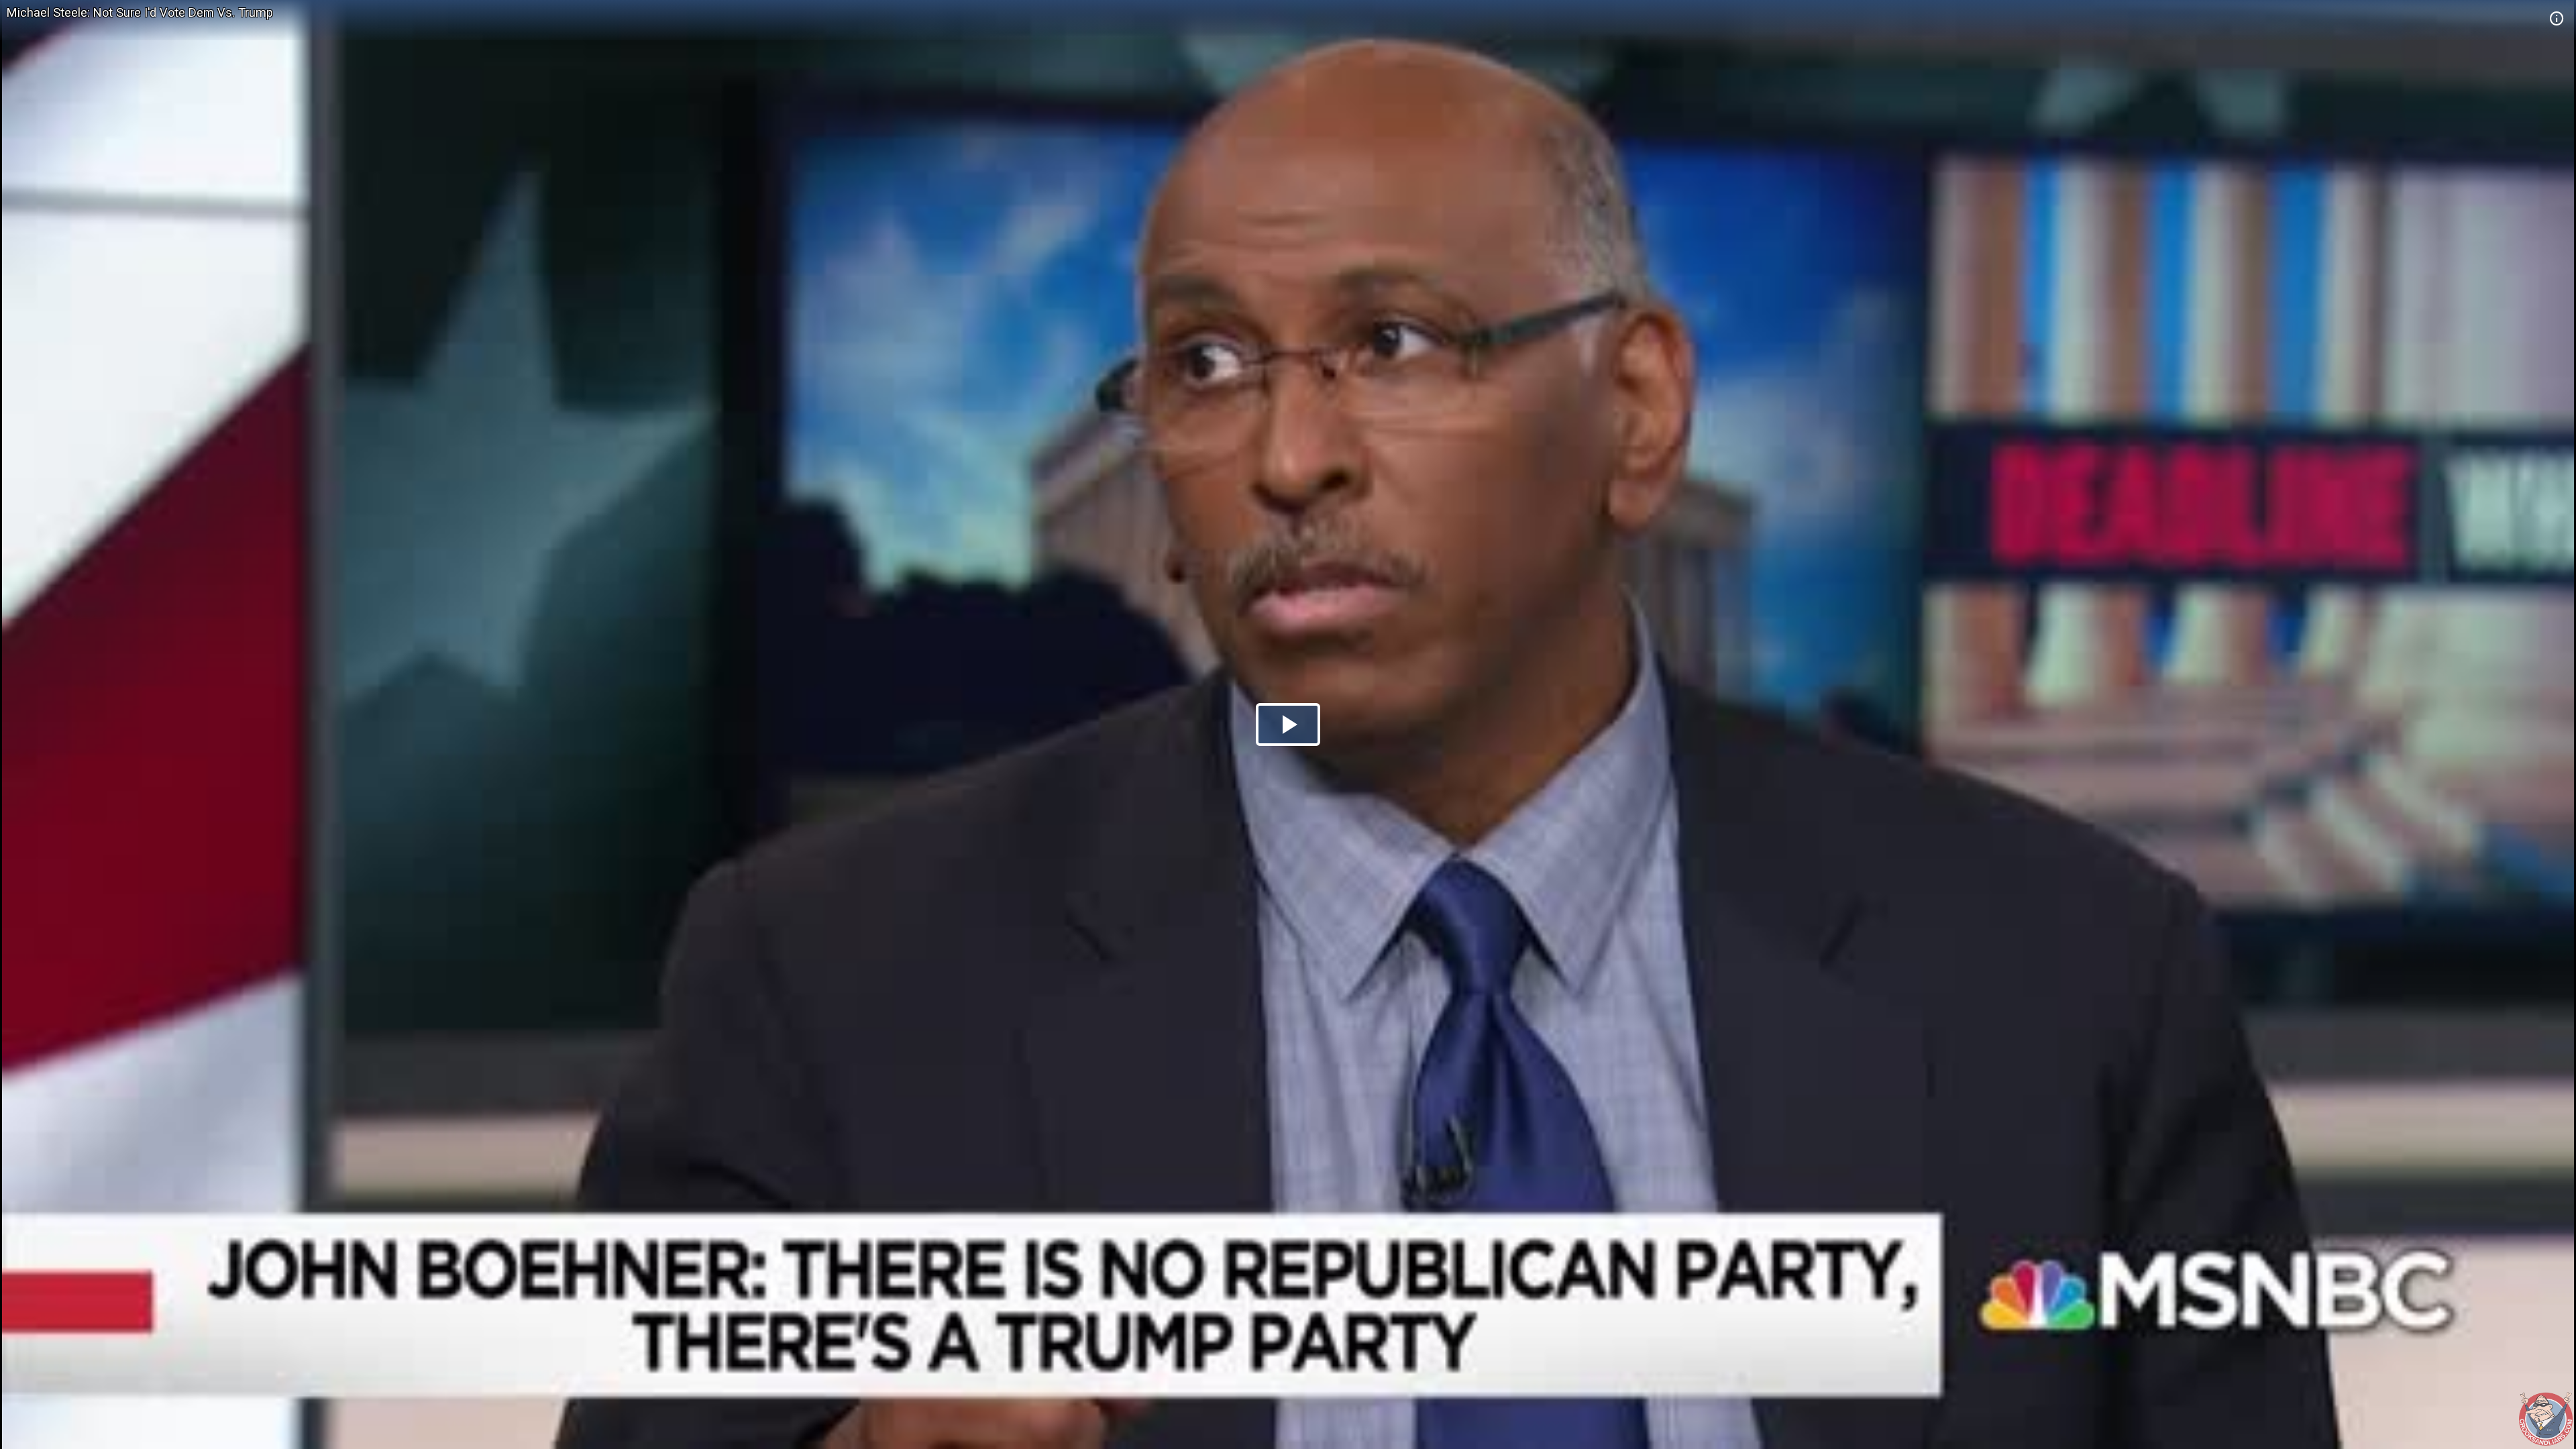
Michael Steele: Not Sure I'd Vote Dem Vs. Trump (140, 12)
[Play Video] (1288, 724)
